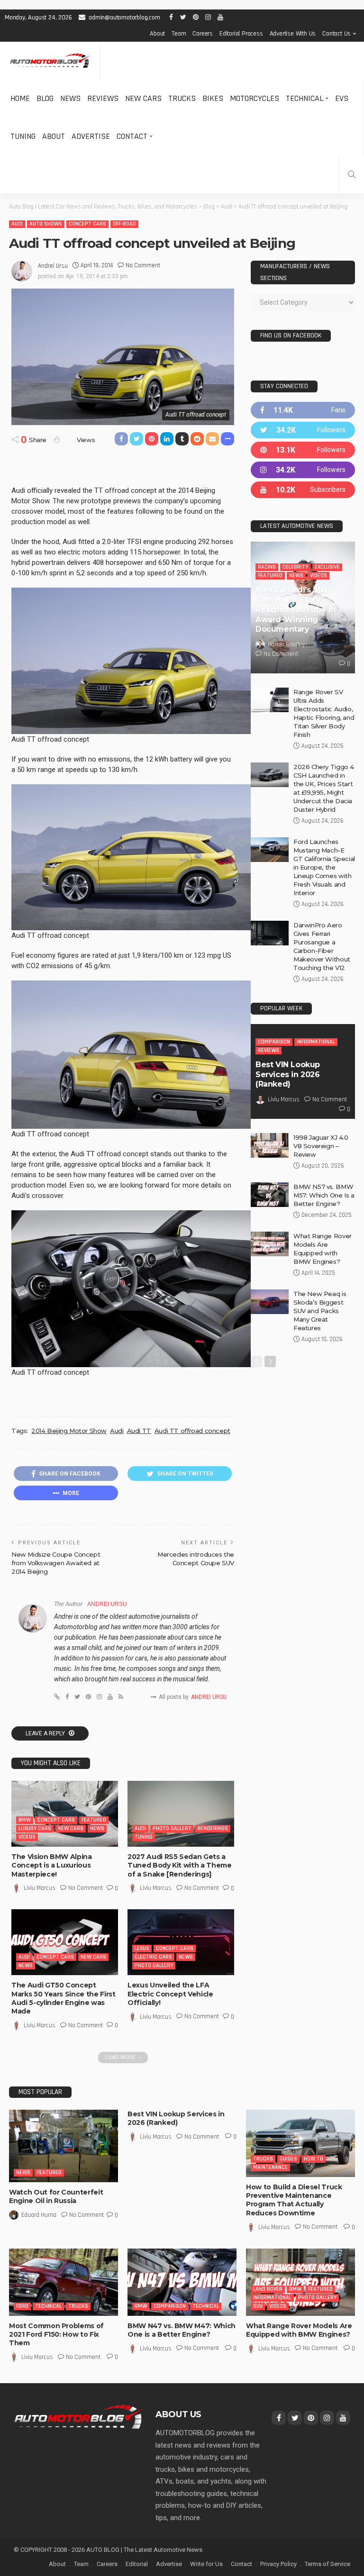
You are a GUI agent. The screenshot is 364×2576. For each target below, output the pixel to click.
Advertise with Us (293, 34)
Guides (288, 2159)
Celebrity (295, 567)
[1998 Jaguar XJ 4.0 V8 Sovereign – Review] (270, 1145)
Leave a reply (46, 1733)
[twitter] (303, 430)
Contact (132, 136)
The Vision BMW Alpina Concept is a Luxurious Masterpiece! (52, 1865)
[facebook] (303, 410)
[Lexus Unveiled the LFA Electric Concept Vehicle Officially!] (181, 1942)
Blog (45, 98)
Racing (267, 567)
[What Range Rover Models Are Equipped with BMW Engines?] (270, 1244)
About (157, 34)
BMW (25, 1820)
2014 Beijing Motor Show (69, 1431)
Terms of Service (328, 2564)
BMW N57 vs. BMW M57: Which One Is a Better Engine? (324, 1195)
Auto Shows (46, 224)
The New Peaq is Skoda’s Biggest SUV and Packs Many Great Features (320, 1311)
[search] (352, 174)
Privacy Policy (278, 2564)
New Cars (143, 98)
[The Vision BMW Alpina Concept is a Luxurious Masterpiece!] (65, 1814)
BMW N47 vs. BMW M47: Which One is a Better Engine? (182, 2330)
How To (314, 2159)
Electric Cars (153, 1957)
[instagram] (303, 470)
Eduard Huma (39, 2215)
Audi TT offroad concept (192, 1431)
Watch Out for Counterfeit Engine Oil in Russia (56, 2196)
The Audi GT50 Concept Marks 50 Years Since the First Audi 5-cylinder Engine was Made (64, 1998)
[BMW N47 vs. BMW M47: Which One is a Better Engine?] (182, 2282)
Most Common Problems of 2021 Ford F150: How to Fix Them (56, 2334)
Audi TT (139, 1431)
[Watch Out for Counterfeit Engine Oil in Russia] (64, 2146)
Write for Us (206, 2564)
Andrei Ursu (53, 266)
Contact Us (337, 34)
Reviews (103, 98)
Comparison (274, 1042)
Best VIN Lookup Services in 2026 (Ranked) (288, 1075)
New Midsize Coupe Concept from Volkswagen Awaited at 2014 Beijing (56, 1563)
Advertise (91, 136)
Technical (305, 98)
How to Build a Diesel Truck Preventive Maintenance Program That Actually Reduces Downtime (294, 2200)
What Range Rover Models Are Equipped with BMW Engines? (299, 2330)
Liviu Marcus (40, 1888)
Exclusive (327, 567)
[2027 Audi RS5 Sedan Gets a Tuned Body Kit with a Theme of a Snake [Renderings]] (181, 1814)
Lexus (142, 1948)
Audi (17, 224)
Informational (316, 1042)
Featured (94, 1820)
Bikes (213, 98)
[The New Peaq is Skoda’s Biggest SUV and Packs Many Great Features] (270, 1302)
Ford (22, 2306)
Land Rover (268, 2289)
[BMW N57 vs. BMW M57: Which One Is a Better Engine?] (270, 1195)
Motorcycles (255, 98)
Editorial (137, 2564)
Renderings (213, 1828)
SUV (258, 2306)
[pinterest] (303, 450)
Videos (27, 1837)
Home (20, 98)
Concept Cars (87, 224)
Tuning (23, 136)
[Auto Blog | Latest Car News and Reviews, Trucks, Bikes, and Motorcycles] (79, 2416)
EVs (342, 98)
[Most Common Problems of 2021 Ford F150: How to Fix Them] (64, 2282)
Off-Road (124, 224)
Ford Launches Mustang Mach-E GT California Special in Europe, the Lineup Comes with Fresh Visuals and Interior (324, 867)
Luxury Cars (35, 1828)
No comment (143, 265)
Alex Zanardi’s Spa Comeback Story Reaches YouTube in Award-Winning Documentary (296, 609)
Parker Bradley (287, 644)
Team (179, 34)
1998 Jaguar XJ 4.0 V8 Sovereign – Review (321, 1146)
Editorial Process (241, 34)
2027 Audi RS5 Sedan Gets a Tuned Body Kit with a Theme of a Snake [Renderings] (180, 1865)
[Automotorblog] (50, 61)
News (70, 98)
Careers (203, 34)
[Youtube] (303, 490)
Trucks (182, 98)
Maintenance (270, 2167)
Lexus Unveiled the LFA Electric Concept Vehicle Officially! (170, 1994)
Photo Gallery (172, 1828)
